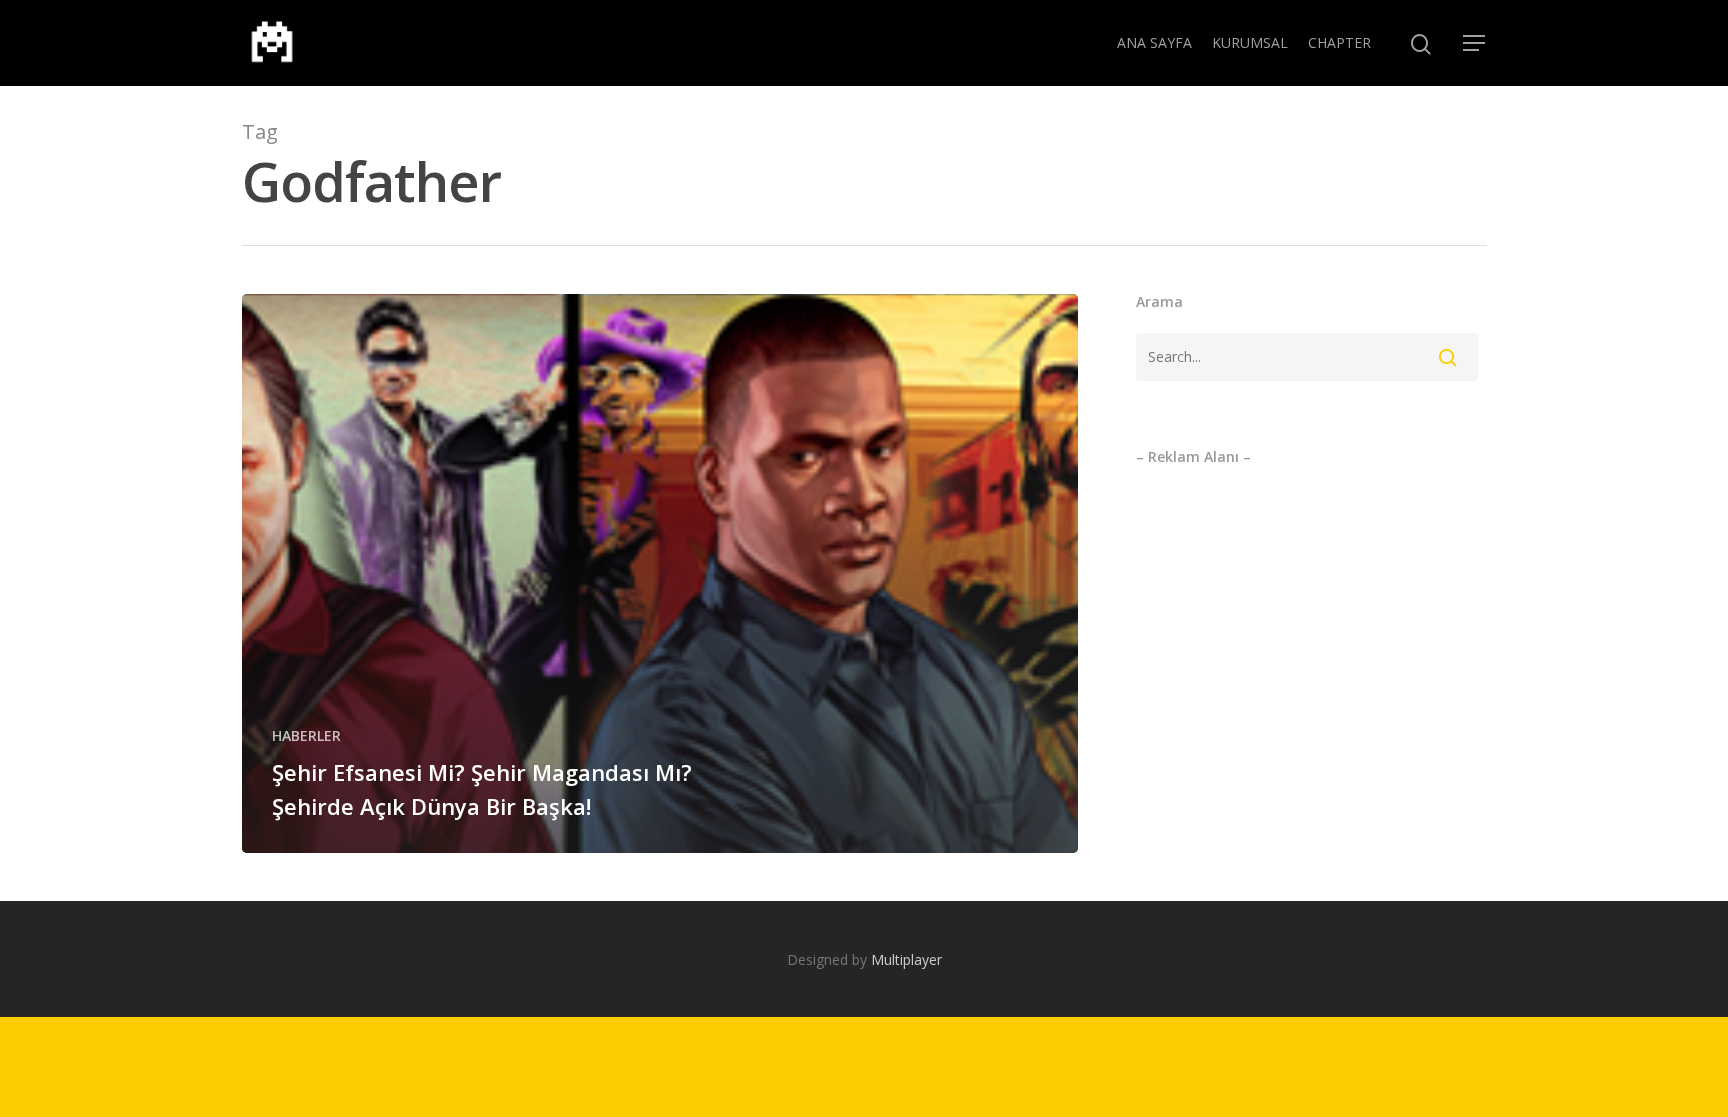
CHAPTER (1339, 42)
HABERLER (306, 735)
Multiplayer (906, 959)
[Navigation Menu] (1475, 43)
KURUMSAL (1250, 42)
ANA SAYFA (1154, 42)
